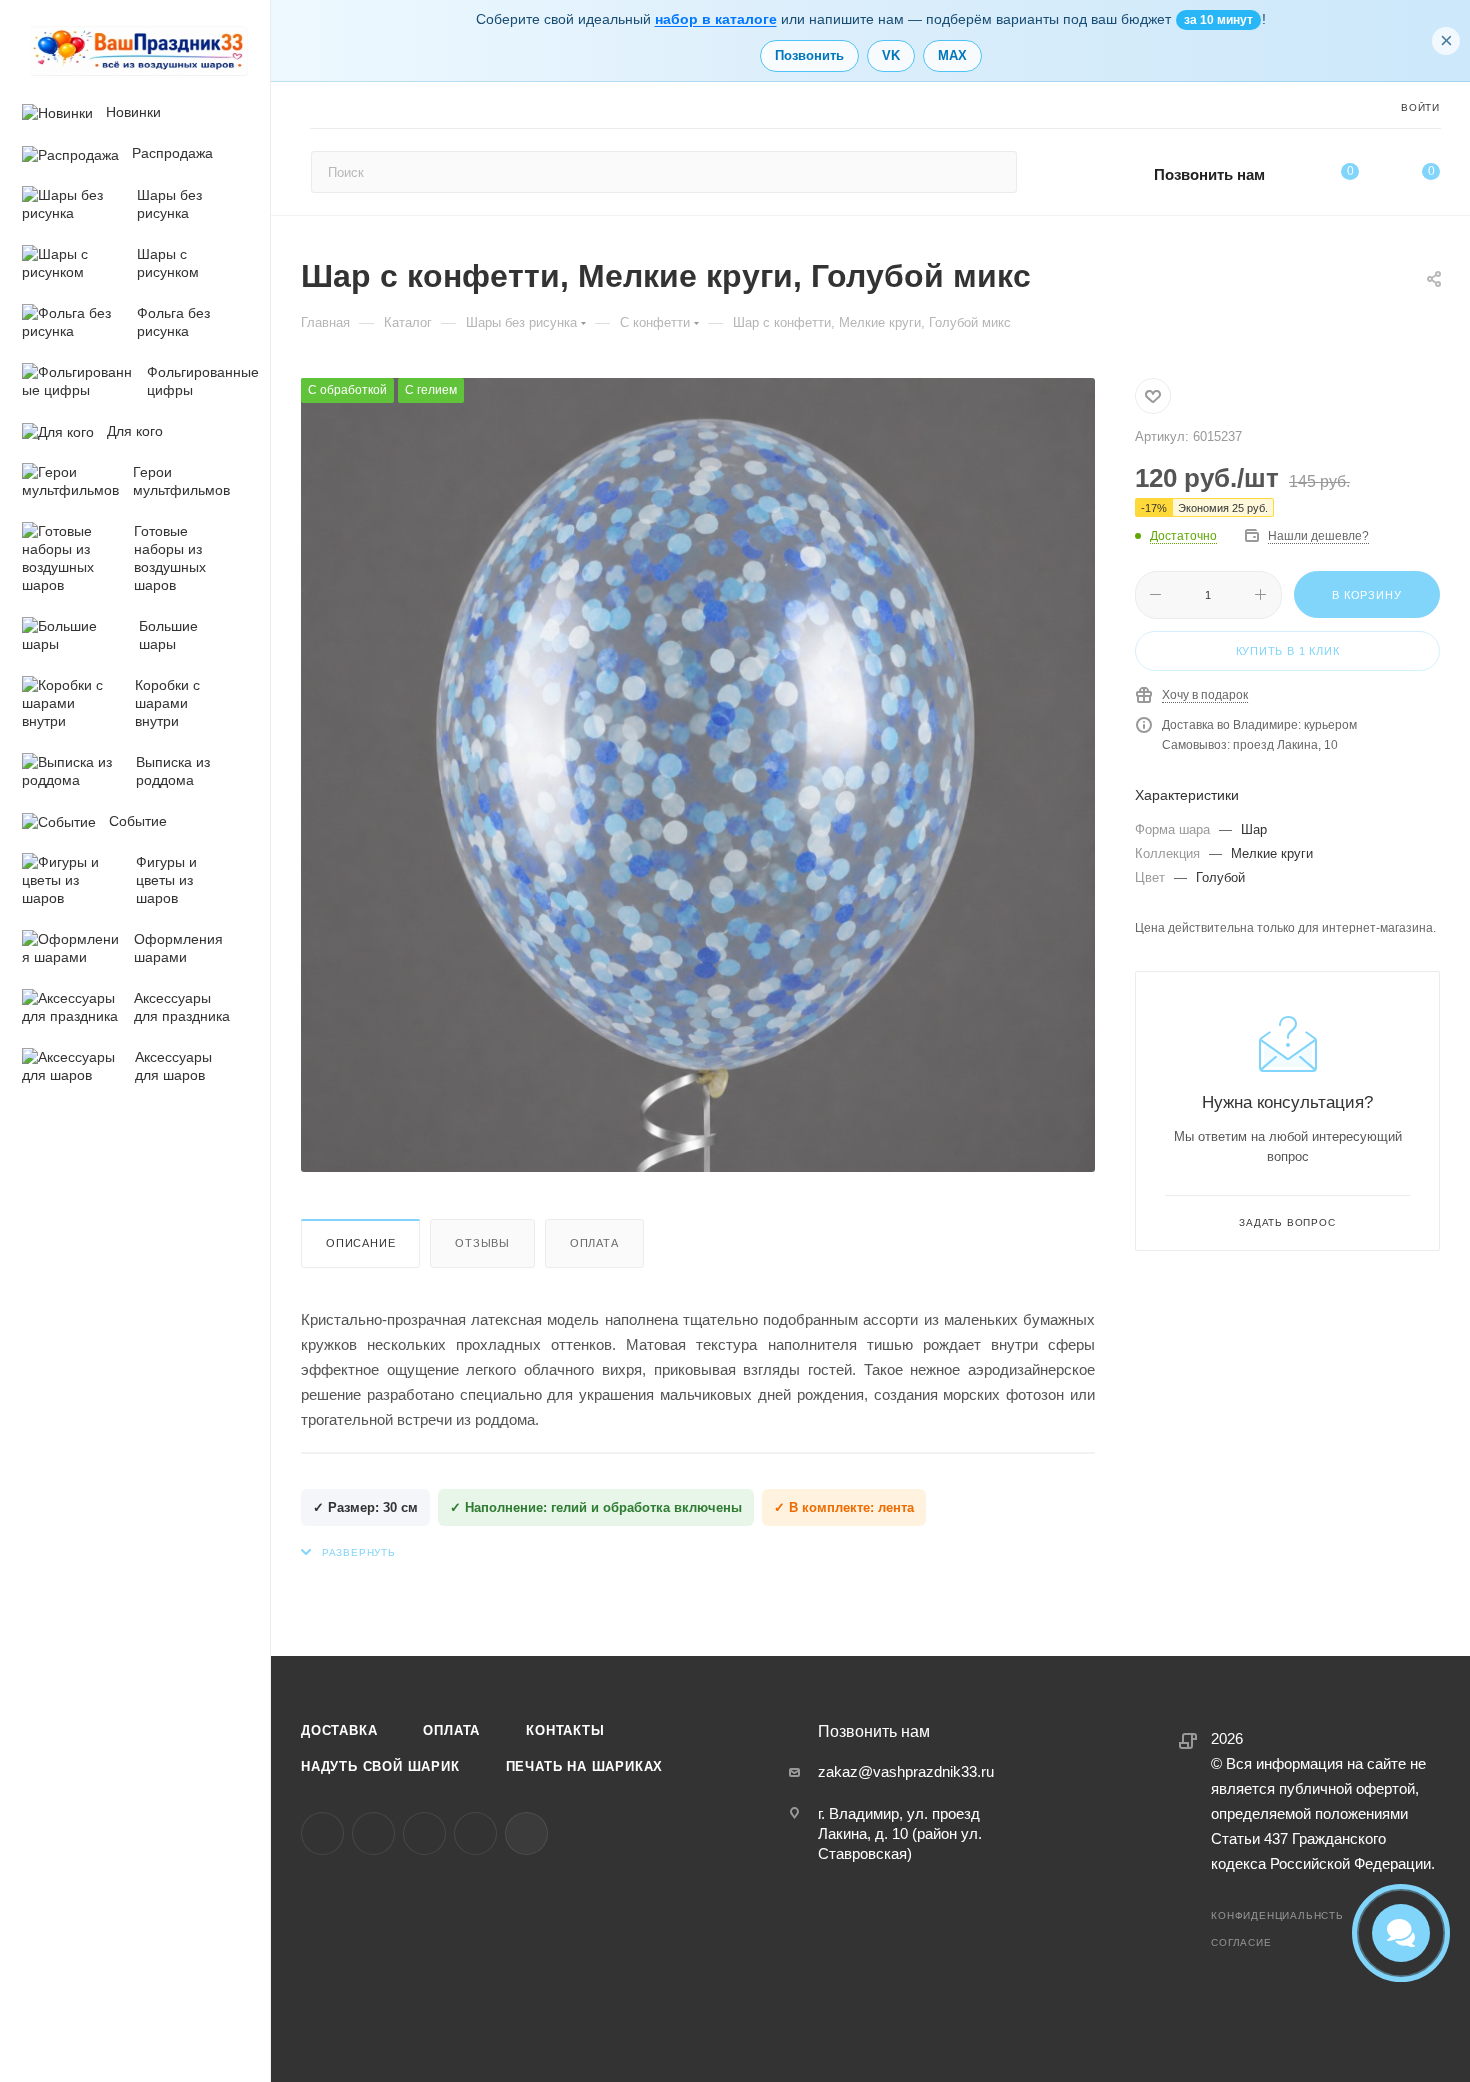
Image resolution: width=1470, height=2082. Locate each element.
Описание (360, 1243)
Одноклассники (424, 1833)
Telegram (373, 1833)
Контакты (565, 1730)
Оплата (594, 1243)
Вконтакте (322, 1833)
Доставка (339, 1730)
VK (891, 55)
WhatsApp (475, 1833)
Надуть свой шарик (380, 1766)
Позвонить (809, 55)
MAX (952, 55)
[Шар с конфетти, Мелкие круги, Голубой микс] (698, 775)
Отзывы (482, 1243)
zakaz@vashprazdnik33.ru (906, 1771)
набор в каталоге (716, 19)
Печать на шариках (585, 1766)
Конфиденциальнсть (1277, 1915)
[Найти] (992, 172)
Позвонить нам (1209, 174)
